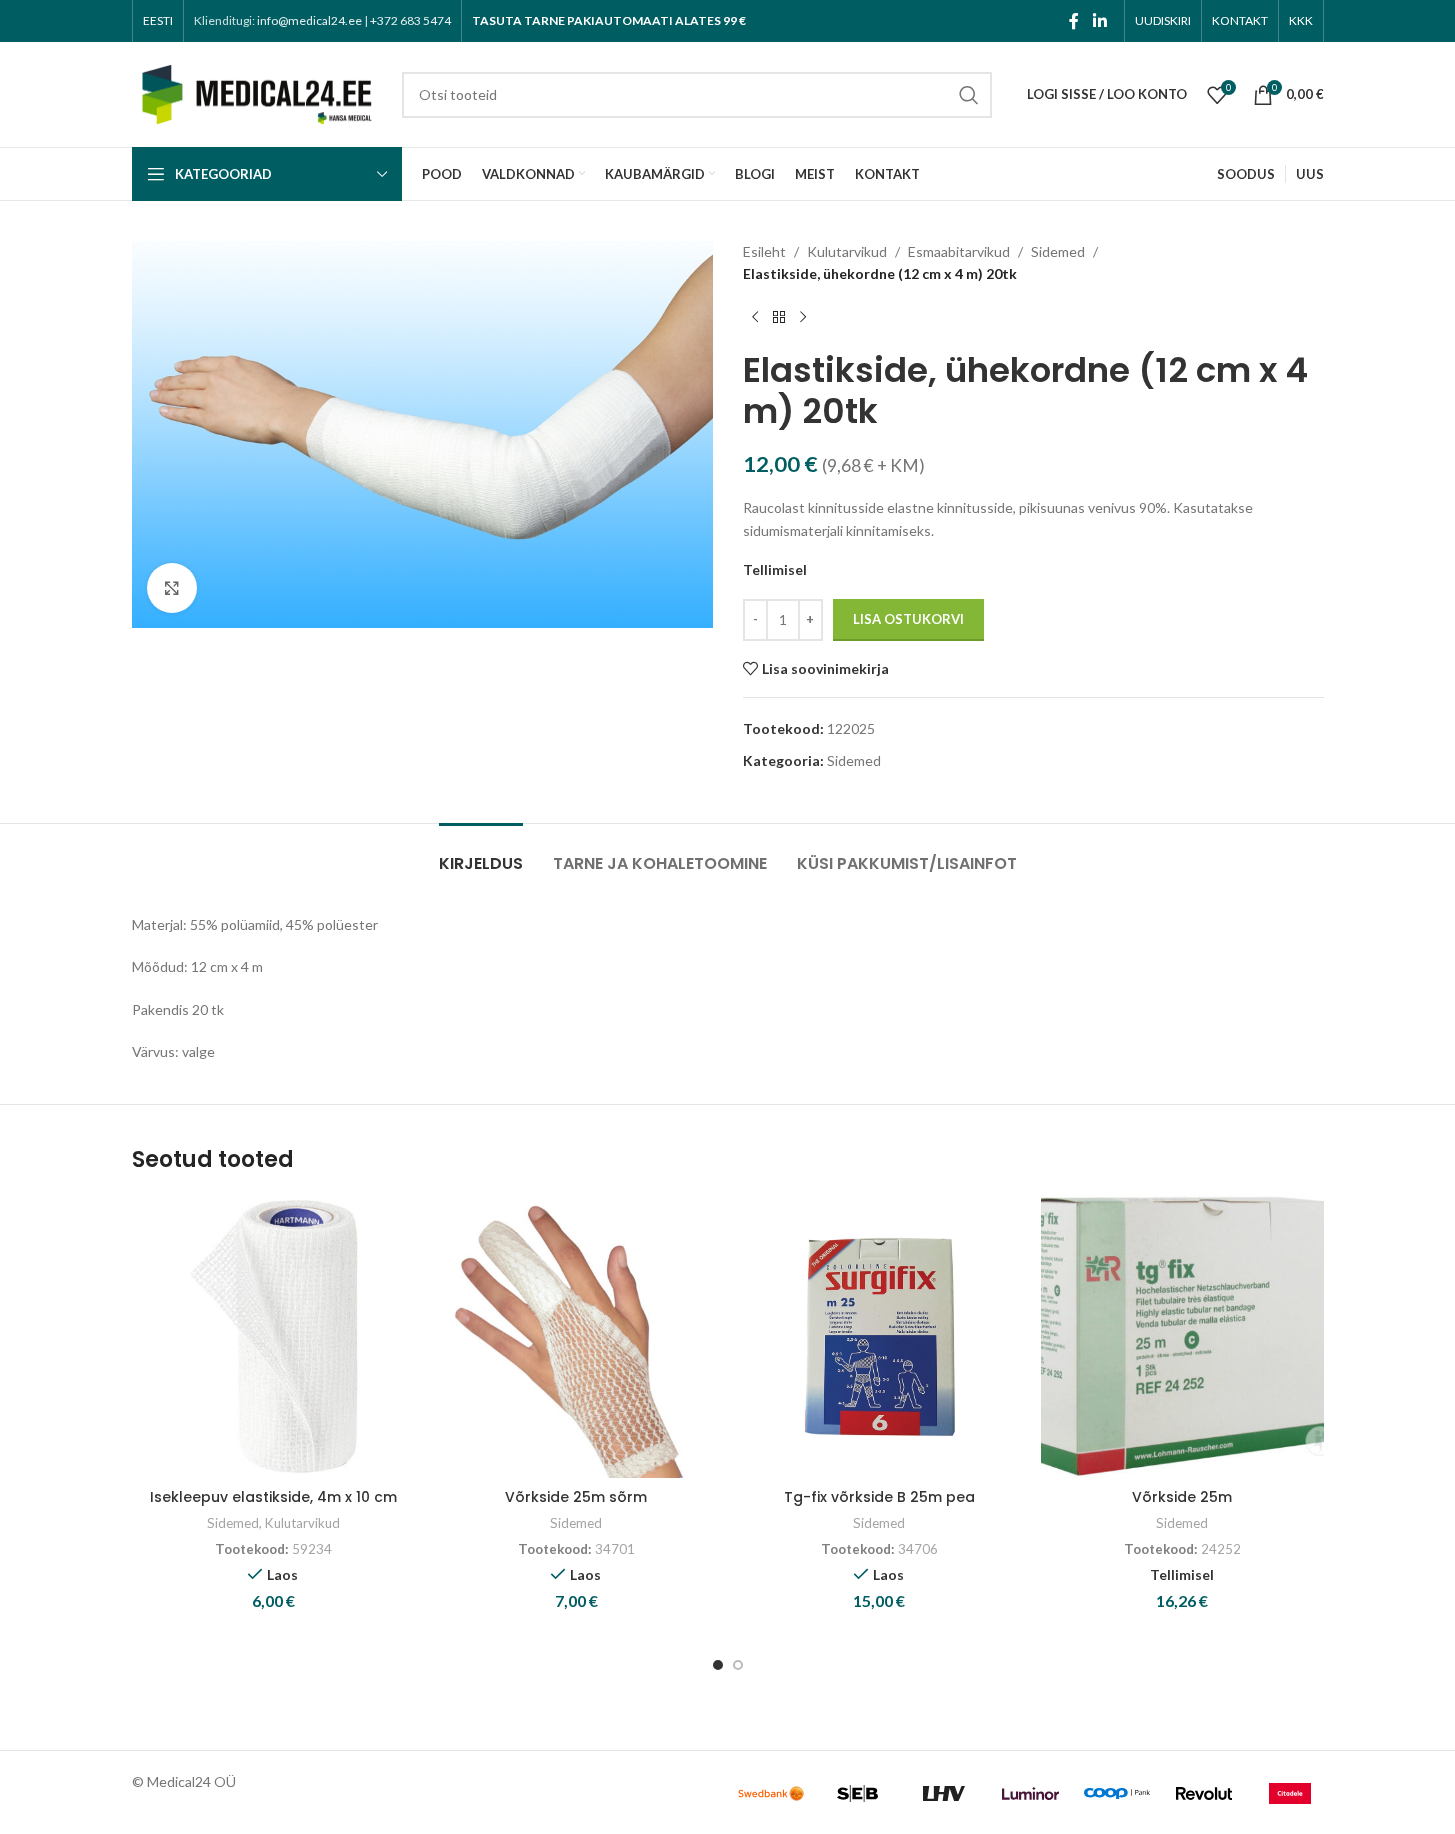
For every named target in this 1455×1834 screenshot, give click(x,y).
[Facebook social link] (1074, 21)
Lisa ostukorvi (908, 619)
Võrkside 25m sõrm (576, 1497)
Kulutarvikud (847, 251)
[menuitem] (158, 21)
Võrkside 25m (1182, 1497)
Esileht (764, 251)
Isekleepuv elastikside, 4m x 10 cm (273, 1497)
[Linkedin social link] (1099, 21)
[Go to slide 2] (738, 1665)
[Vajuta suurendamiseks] (172, 588)
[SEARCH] (969, 95)
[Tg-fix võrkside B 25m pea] (879, 1336)
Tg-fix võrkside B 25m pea (879, 1497)
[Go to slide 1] (718, 1665)
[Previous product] (755, 318)
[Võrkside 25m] (1182, 1336)
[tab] (481, 853)
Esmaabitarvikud (959, 251)
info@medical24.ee (309, 20)
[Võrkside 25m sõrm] (576, 1336)
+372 (410, 20)
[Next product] (803, 318)
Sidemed (1058, 251)
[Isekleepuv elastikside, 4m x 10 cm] (273, 1336)
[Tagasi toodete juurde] (779, 318)
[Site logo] (257, 92)
